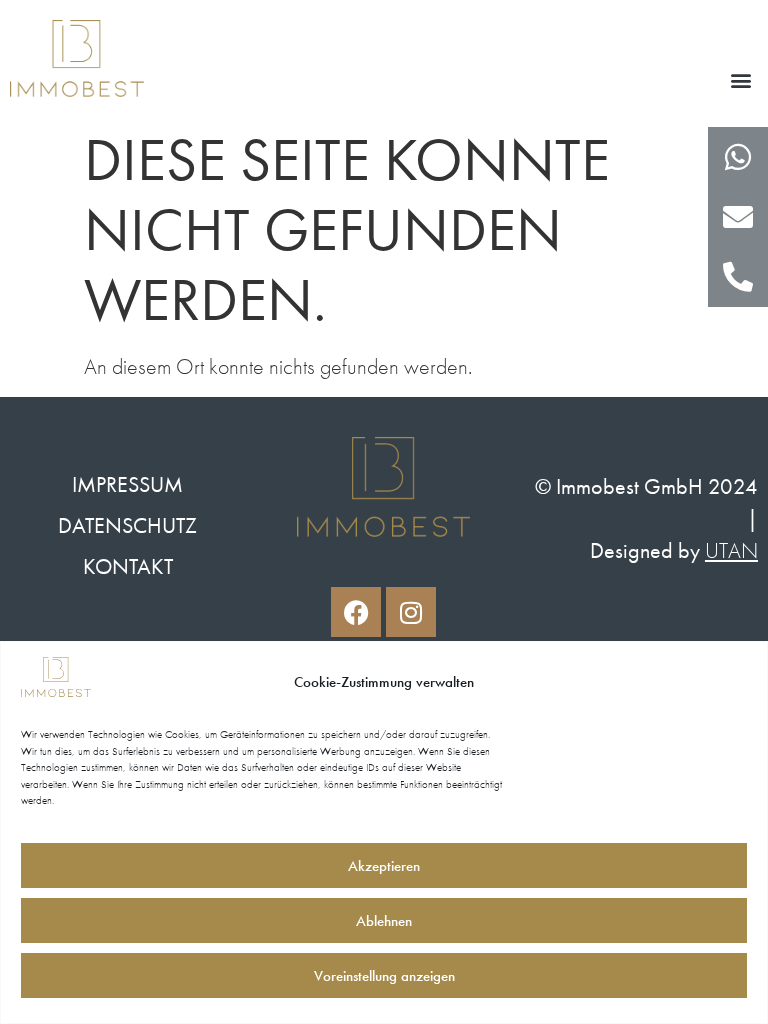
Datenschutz (127, 525)
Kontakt (128, 566)
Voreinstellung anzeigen (384, 976)
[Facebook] (356, 612)
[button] (741, 80)
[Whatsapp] (738, 157)
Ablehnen (384, 921)
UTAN (731, 550)
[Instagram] (411, 612)
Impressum (127, 484)
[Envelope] (738, 217)
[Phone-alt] (738, 277)
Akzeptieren (384, 866)
